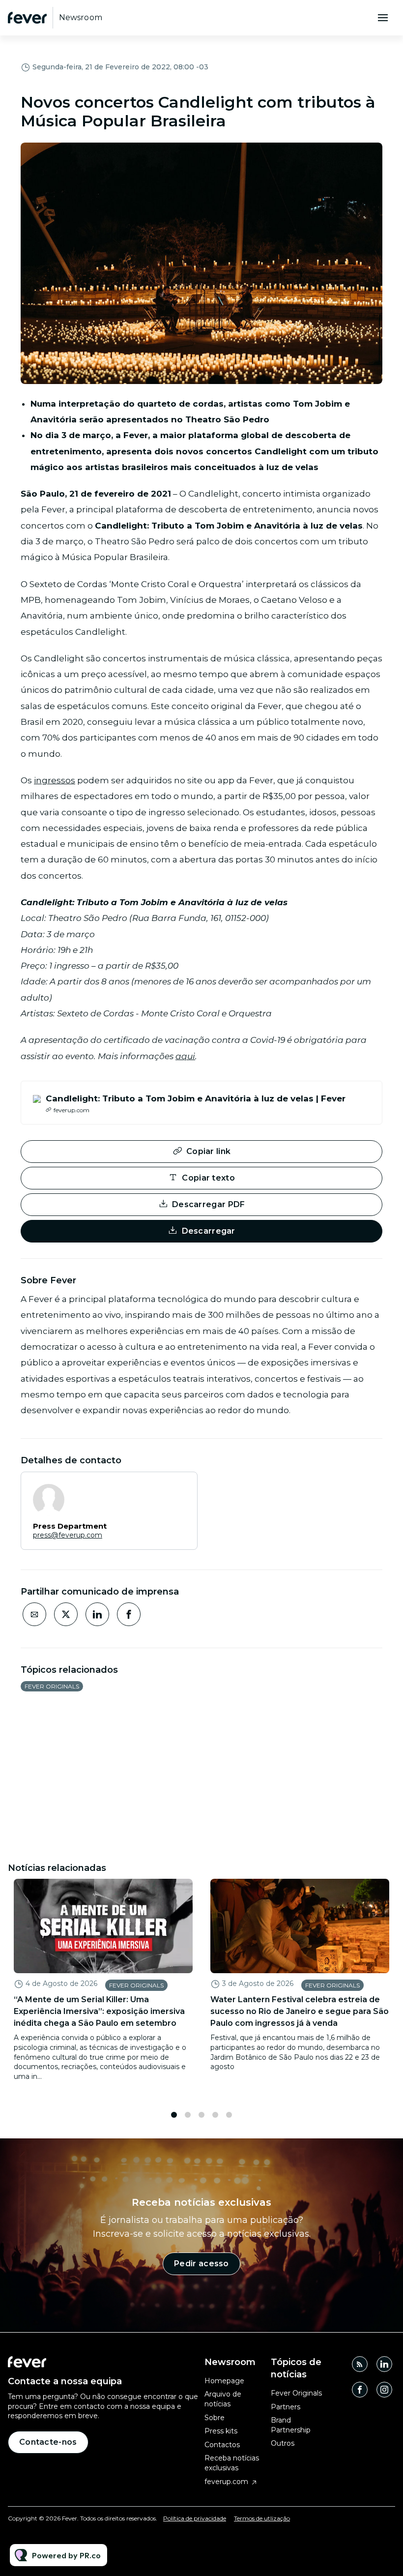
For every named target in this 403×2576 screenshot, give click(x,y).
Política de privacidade (195, 2518)
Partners (286, 2407)
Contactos (222, 2445)
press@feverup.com (68, 1535)
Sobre (215, 2418)
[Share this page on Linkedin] (97, 1614)
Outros (283, 2443)
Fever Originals (52, 1686)
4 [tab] (215, 2115)
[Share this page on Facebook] (129, 1614)
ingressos (55, 780)
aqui (185, 1056)
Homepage (224, 2381)
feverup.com (226, 2482)
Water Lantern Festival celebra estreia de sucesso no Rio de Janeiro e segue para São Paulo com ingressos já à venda (300, 2011)
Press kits (221, 2431)
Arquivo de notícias (223, 2399)
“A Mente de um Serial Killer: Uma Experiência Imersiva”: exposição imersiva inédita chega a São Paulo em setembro (99, 2011)
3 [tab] (201, 2115)
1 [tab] (174, 2115)
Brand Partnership (291, 2425)
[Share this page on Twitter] (66, 1614)
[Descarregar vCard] (180, 1488)
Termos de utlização (262, 2518)
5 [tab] (229, 2115)
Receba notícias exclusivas (232, 2463)
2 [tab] (188, 2115)
